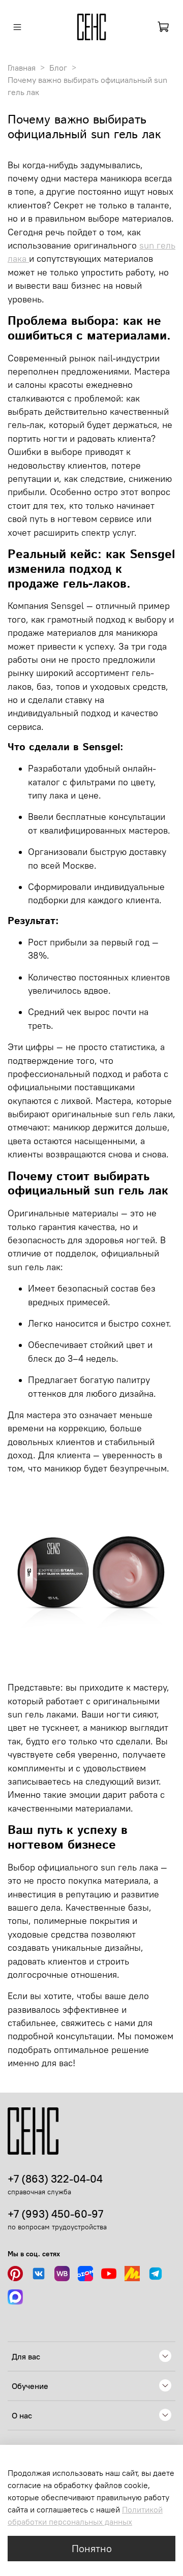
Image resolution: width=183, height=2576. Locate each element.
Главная (22, 68)
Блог (58, 68)
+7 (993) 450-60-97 (55, 2214)
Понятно (92, 2548)
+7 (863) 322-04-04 (55, 2179)
